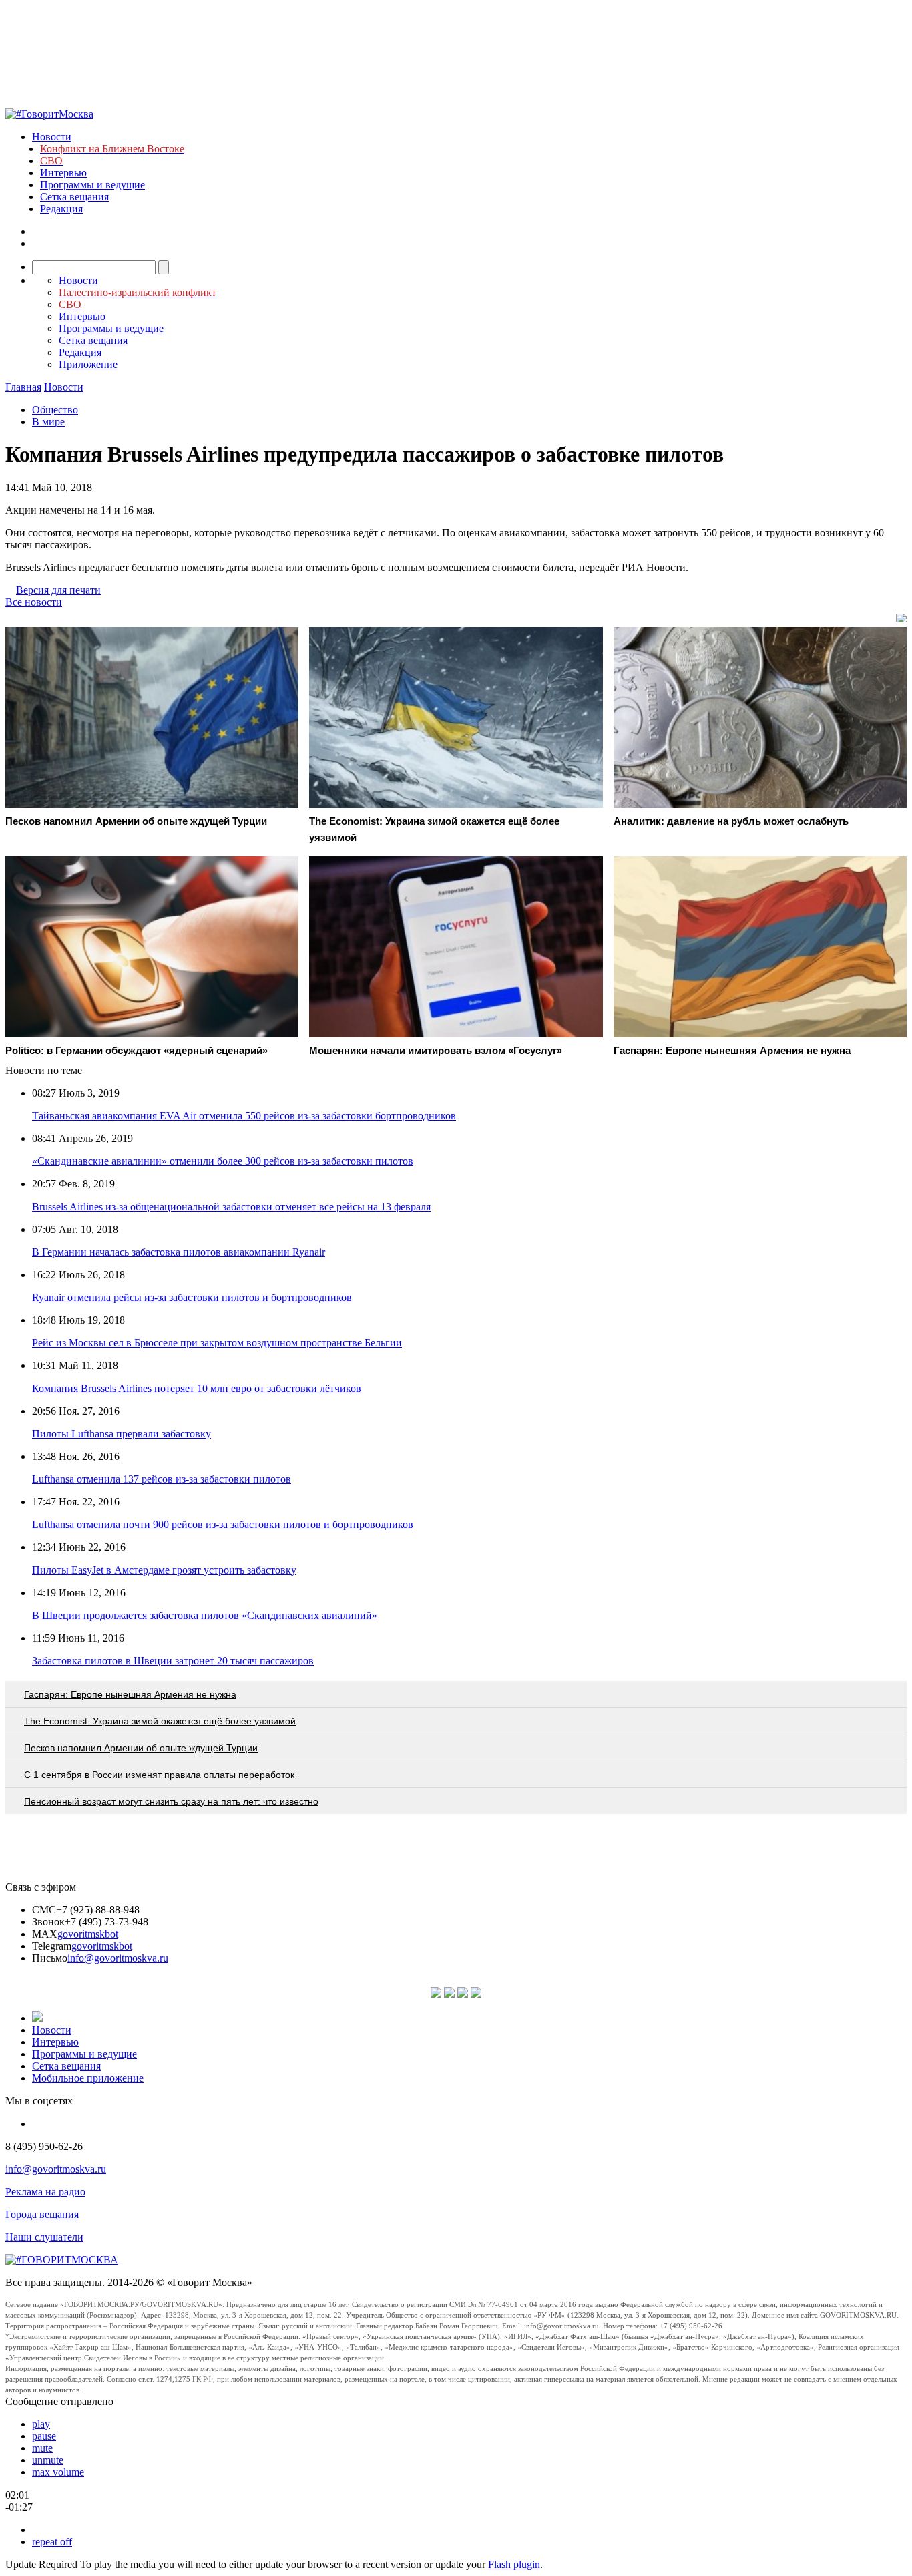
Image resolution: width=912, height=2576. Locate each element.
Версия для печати (58, 590)
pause (44, 2436)
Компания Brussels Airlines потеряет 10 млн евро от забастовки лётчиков (197, 1388)
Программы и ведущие (92, 185)
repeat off (52, 2542)
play (41, 2424)
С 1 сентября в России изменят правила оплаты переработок (159, 1775)
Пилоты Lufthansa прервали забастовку (122, 1434)
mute (42, 2448)
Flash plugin (514, 2564)
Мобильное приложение (88, 2078)
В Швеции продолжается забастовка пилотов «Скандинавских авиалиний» (205, 1615)
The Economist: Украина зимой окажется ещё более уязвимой (160, 1721)
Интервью (63, 173)
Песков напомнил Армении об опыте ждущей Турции (141, 1748)
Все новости (34, 602)
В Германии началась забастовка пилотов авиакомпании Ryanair (179, 1252)
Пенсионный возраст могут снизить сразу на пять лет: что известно (171, 1801)
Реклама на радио (45, 2192)
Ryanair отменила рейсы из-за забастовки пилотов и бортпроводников (192, 1297)
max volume (58, 2472)
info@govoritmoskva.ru (118, 1958)
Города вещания (42, 2214)
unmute (48, 2460)
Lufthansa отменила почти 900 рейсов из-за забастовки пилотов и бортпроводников (223, 1524)
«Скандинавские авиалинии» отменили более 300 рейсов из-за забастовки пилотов (223, 1161)
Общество (55, 410)
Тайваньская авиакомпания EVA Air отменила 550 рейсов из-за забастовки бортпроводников (244, 1116)
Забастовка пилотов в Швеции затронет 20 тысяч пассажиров (173, 1661)
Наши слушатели (44, 2237)
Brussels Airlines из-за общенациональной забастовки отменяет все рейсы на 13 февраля (231, 1207)
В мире (48, 422)
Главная (23, 387)
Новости (52, 137)
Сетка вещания (74, 197)
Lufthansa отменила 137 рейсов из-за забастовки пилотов (162, 1479)
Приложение (88, 364)
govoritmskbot (88, 1934)
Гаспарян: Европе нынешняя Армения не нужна (130, 1694)
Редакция (61, 209)
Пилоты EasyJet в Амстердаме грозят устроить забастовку (164, 1570)
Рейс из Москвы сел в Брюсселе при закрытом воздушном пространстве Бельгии (217, 1343)
